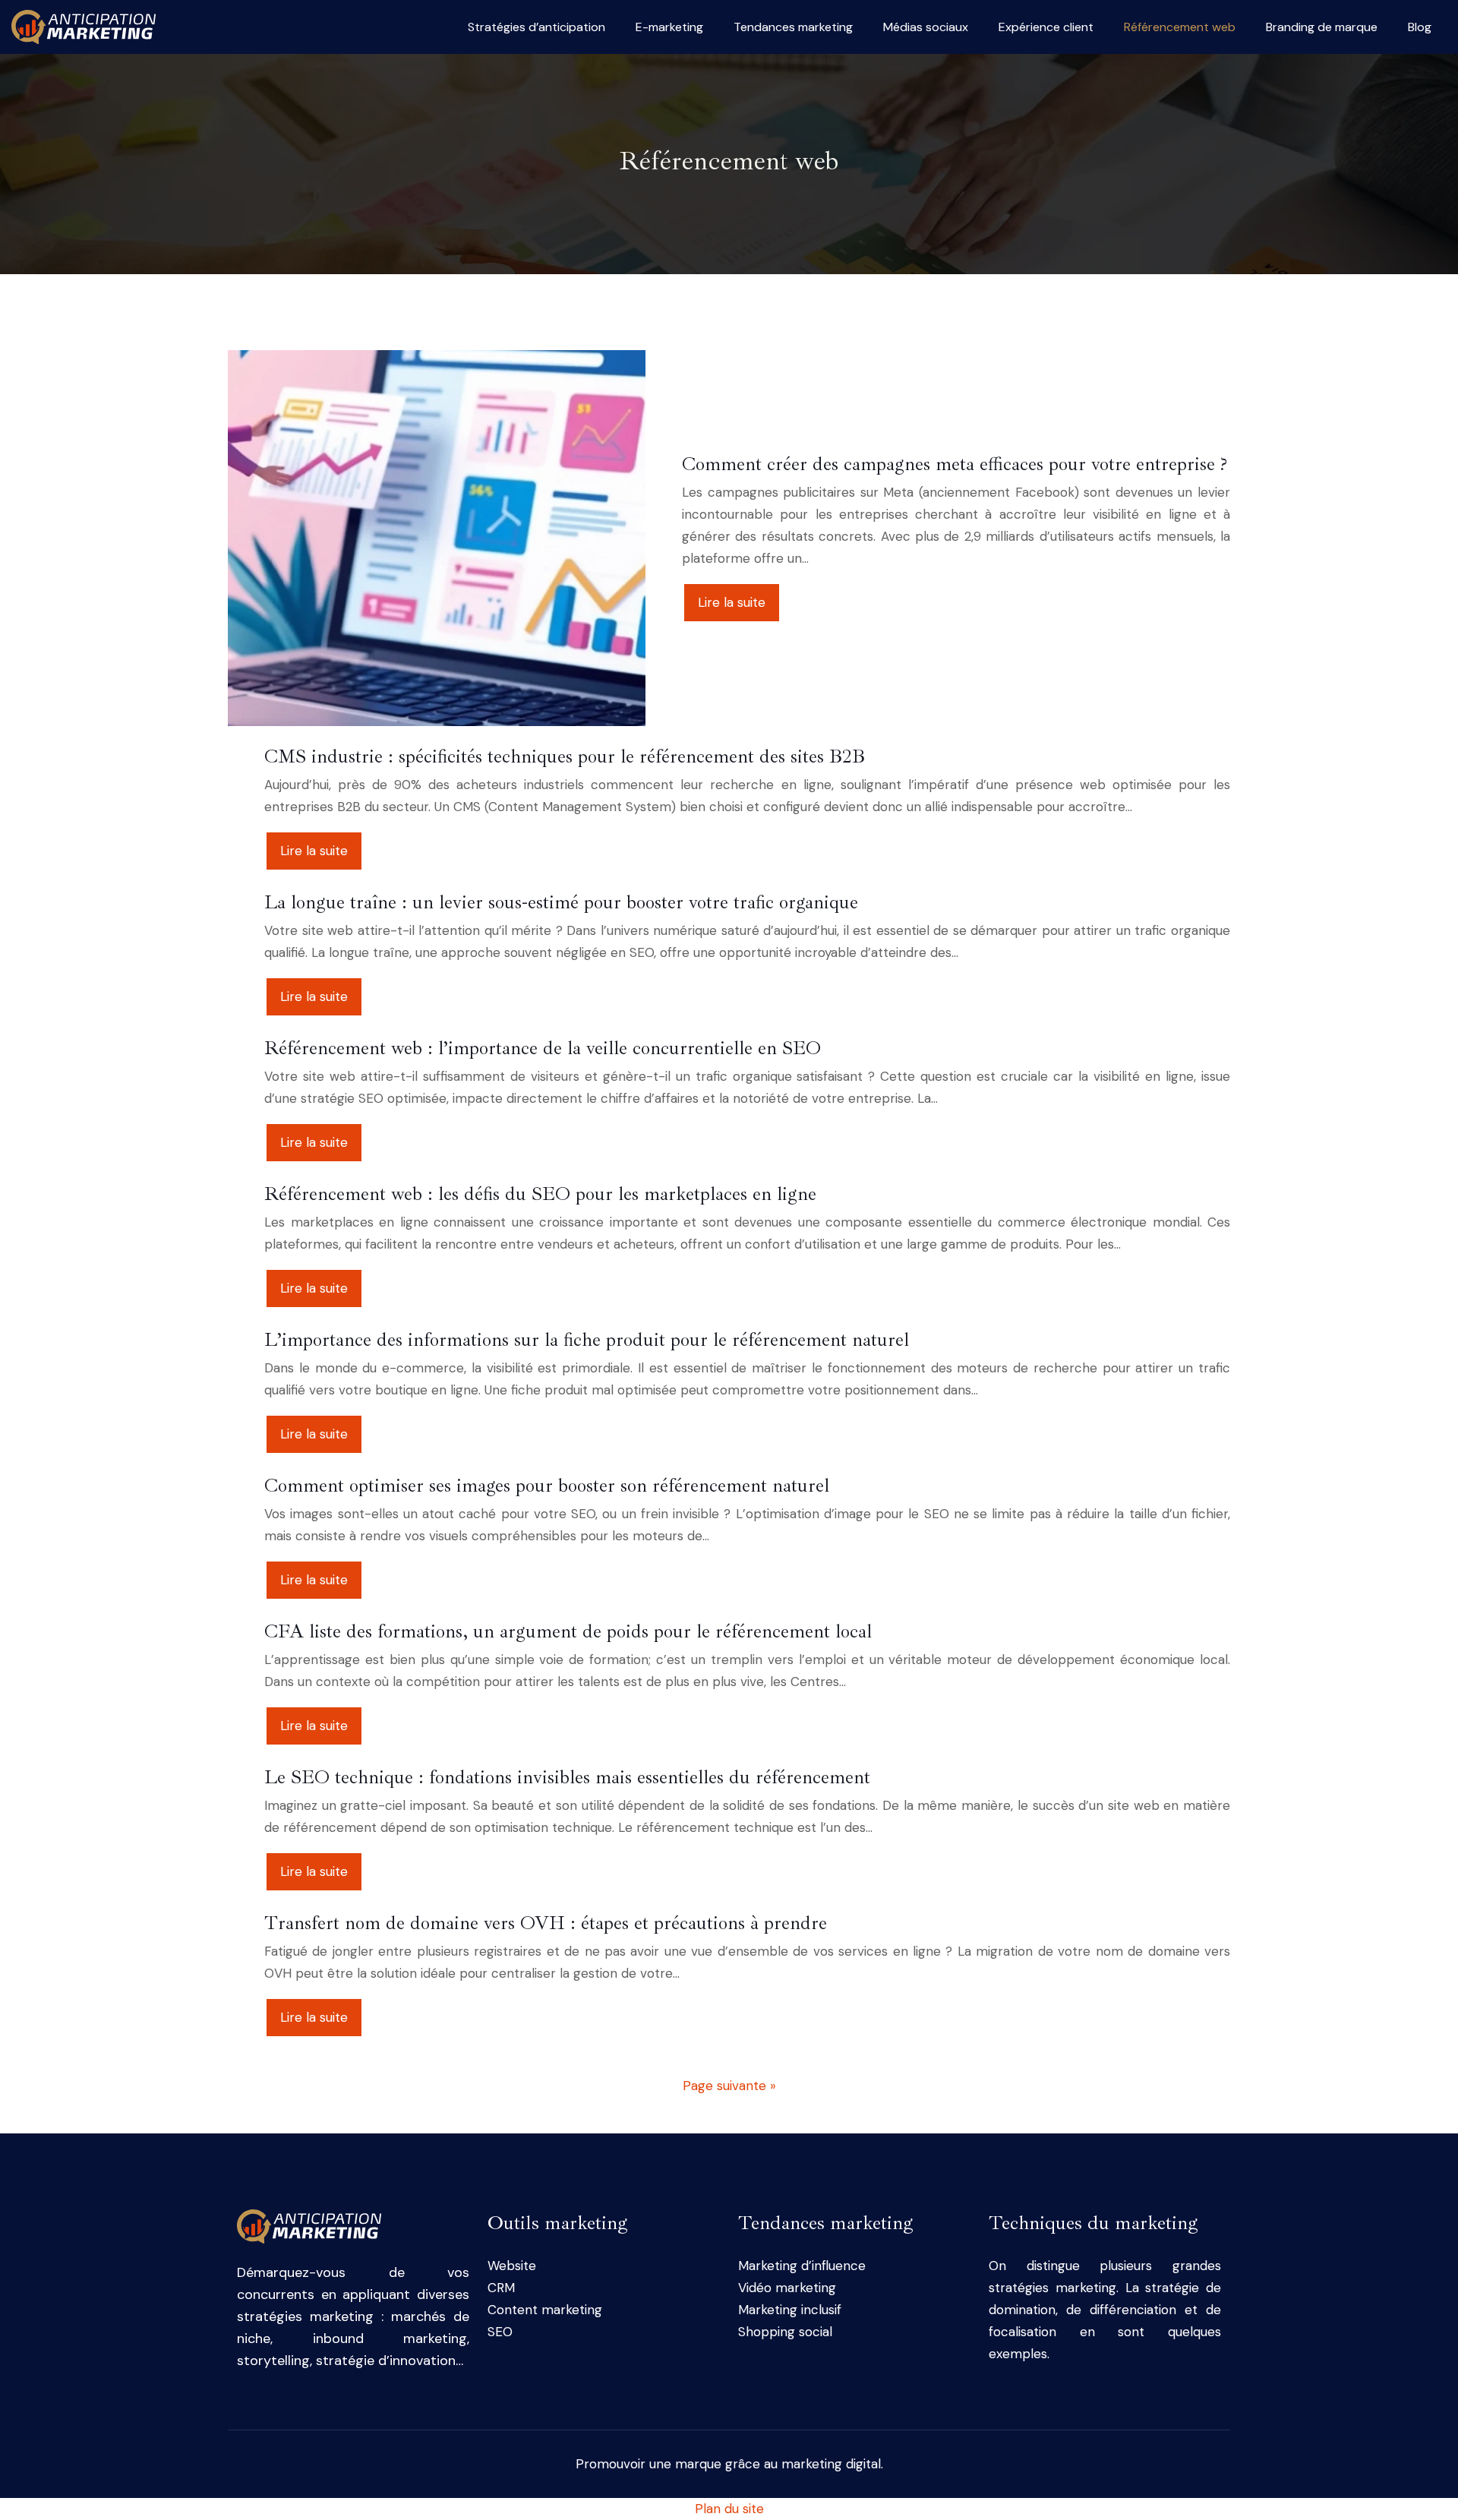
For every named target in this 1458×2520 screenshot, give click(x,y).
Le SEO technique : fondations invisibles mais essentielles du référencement (567, 1777)
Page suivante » (729, 2086)
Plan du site (729, 2509)
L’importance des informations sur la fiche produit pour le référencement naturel (587, 1340)
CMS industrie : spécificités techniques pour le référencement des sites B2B (565, 756)
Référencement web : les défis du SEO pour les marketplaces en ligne (540, 1194)
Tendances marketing (793, 27)
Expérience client (1046, 27)
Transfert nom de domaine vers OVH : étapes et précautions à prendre (546, 1923)
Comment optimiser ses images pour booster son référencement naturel (547, 1486)
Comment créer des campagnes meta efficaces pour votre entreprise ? (955, 464)
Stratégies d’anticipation (536, 27)
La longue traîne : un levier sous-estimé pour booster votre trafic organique (561, 902)
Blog (1420, 27)
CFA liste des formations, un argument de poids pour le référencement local (568, 1631)
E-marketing (669, 27)
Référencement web (1180, 27)
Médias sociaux (926, 27)
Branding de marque (1322, 27)
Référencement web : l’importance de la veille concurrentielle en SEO (543, 1048)
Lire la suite (732, 602)
